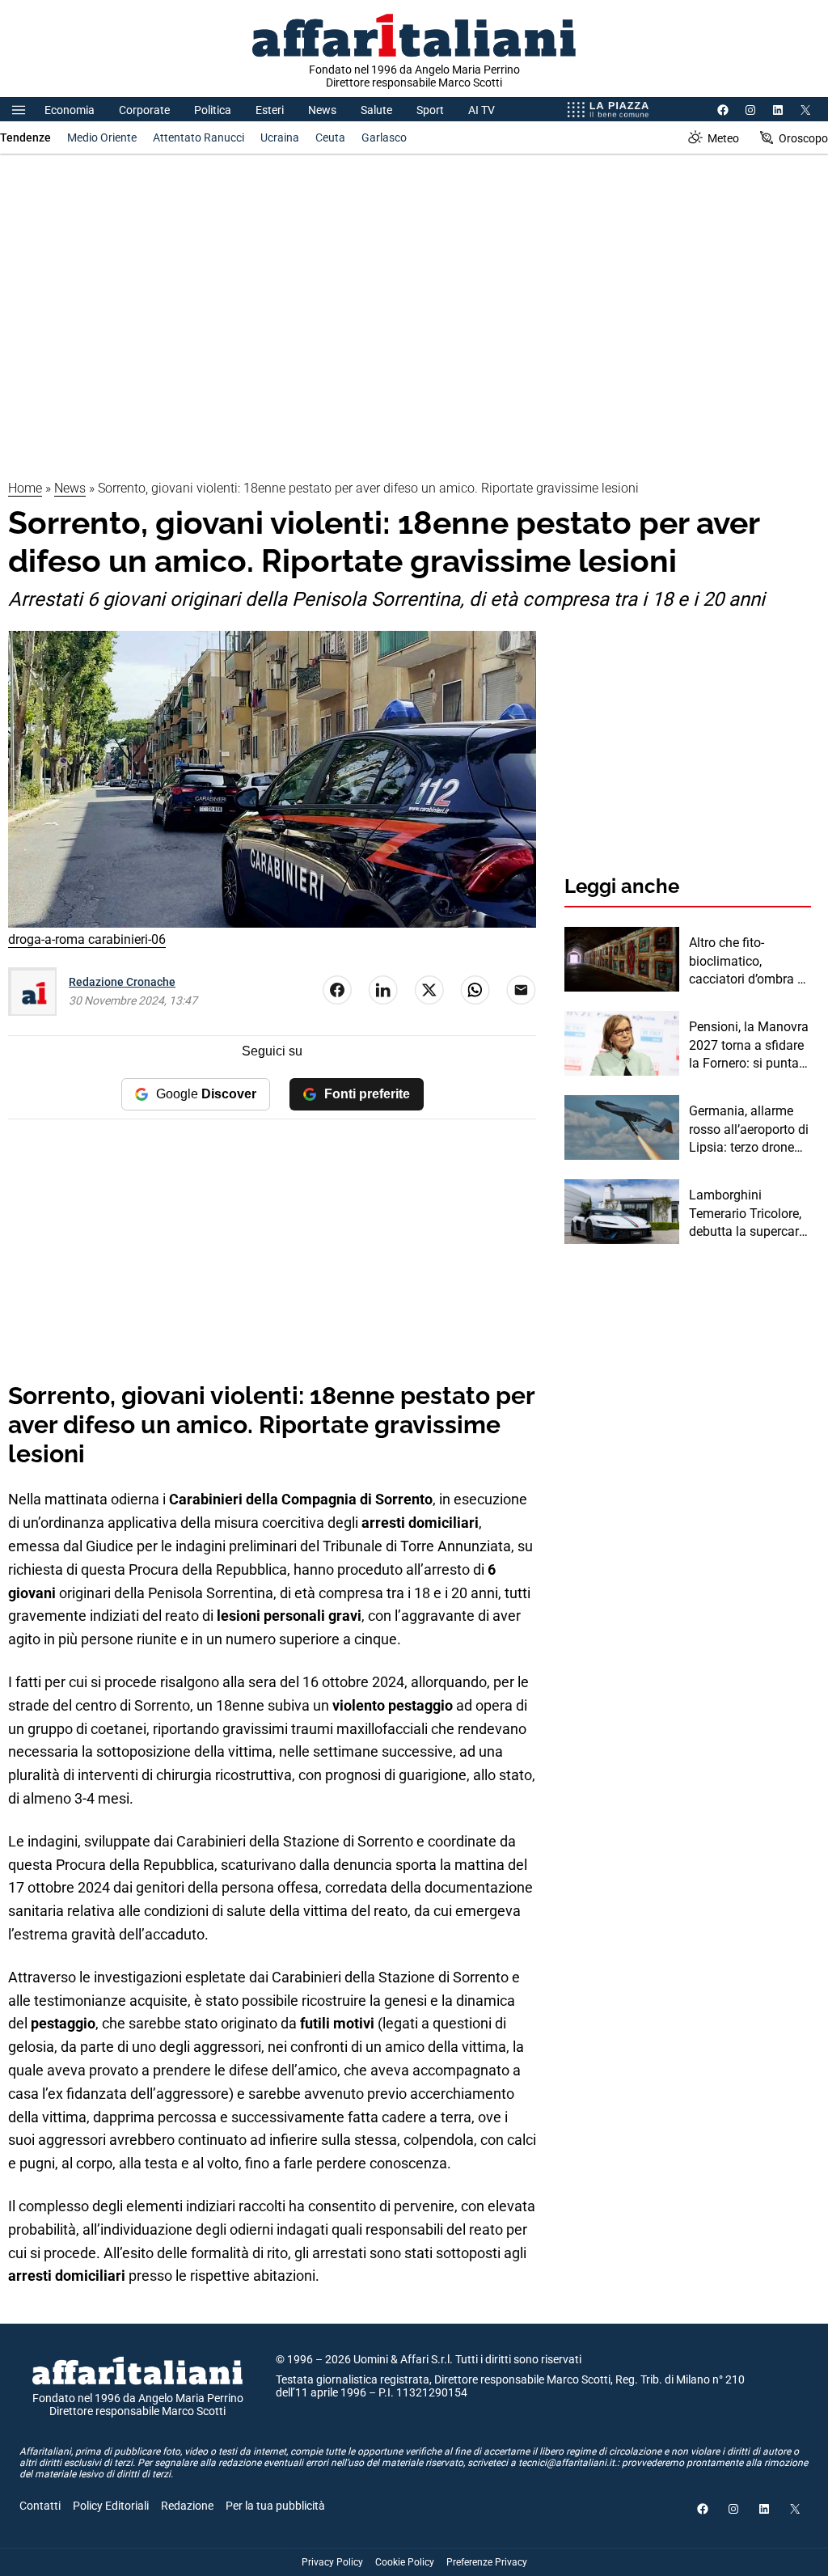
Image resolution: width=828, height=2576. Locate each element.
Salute (376, 110)
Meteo (723, 138)
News (322, 110)
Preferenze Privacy (487, 2562)
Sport (430, 110)
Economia (70, 110)
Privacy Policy (332, 2562)
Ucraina (280, 137)
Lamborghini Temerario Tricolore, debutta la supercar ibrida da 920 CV (745, 1214)
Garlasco (384, 137)
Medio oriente (102, 137)
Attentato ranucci (199, 137)
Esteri (270, 110)
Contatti (40, 2506)
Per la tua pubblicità (275, 2506)
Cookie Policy (405, 2562)
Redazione (187, 2506)
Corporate (144, 110)
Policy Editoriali (111, 2506)
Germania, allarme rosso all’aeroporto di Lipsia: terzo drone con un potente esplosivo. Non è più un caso (749, 1130)
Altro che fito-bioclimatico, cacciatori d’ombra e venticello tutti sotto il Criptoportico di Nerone (750, 962)
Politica (213, 110)
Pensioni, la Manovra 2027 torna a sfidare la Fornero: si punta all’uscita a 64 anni (749, 1046)
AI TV (482, 110)
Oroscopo (803, 138)
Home (25, 488)
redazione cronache (122, 982)
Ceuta (330, 137)
